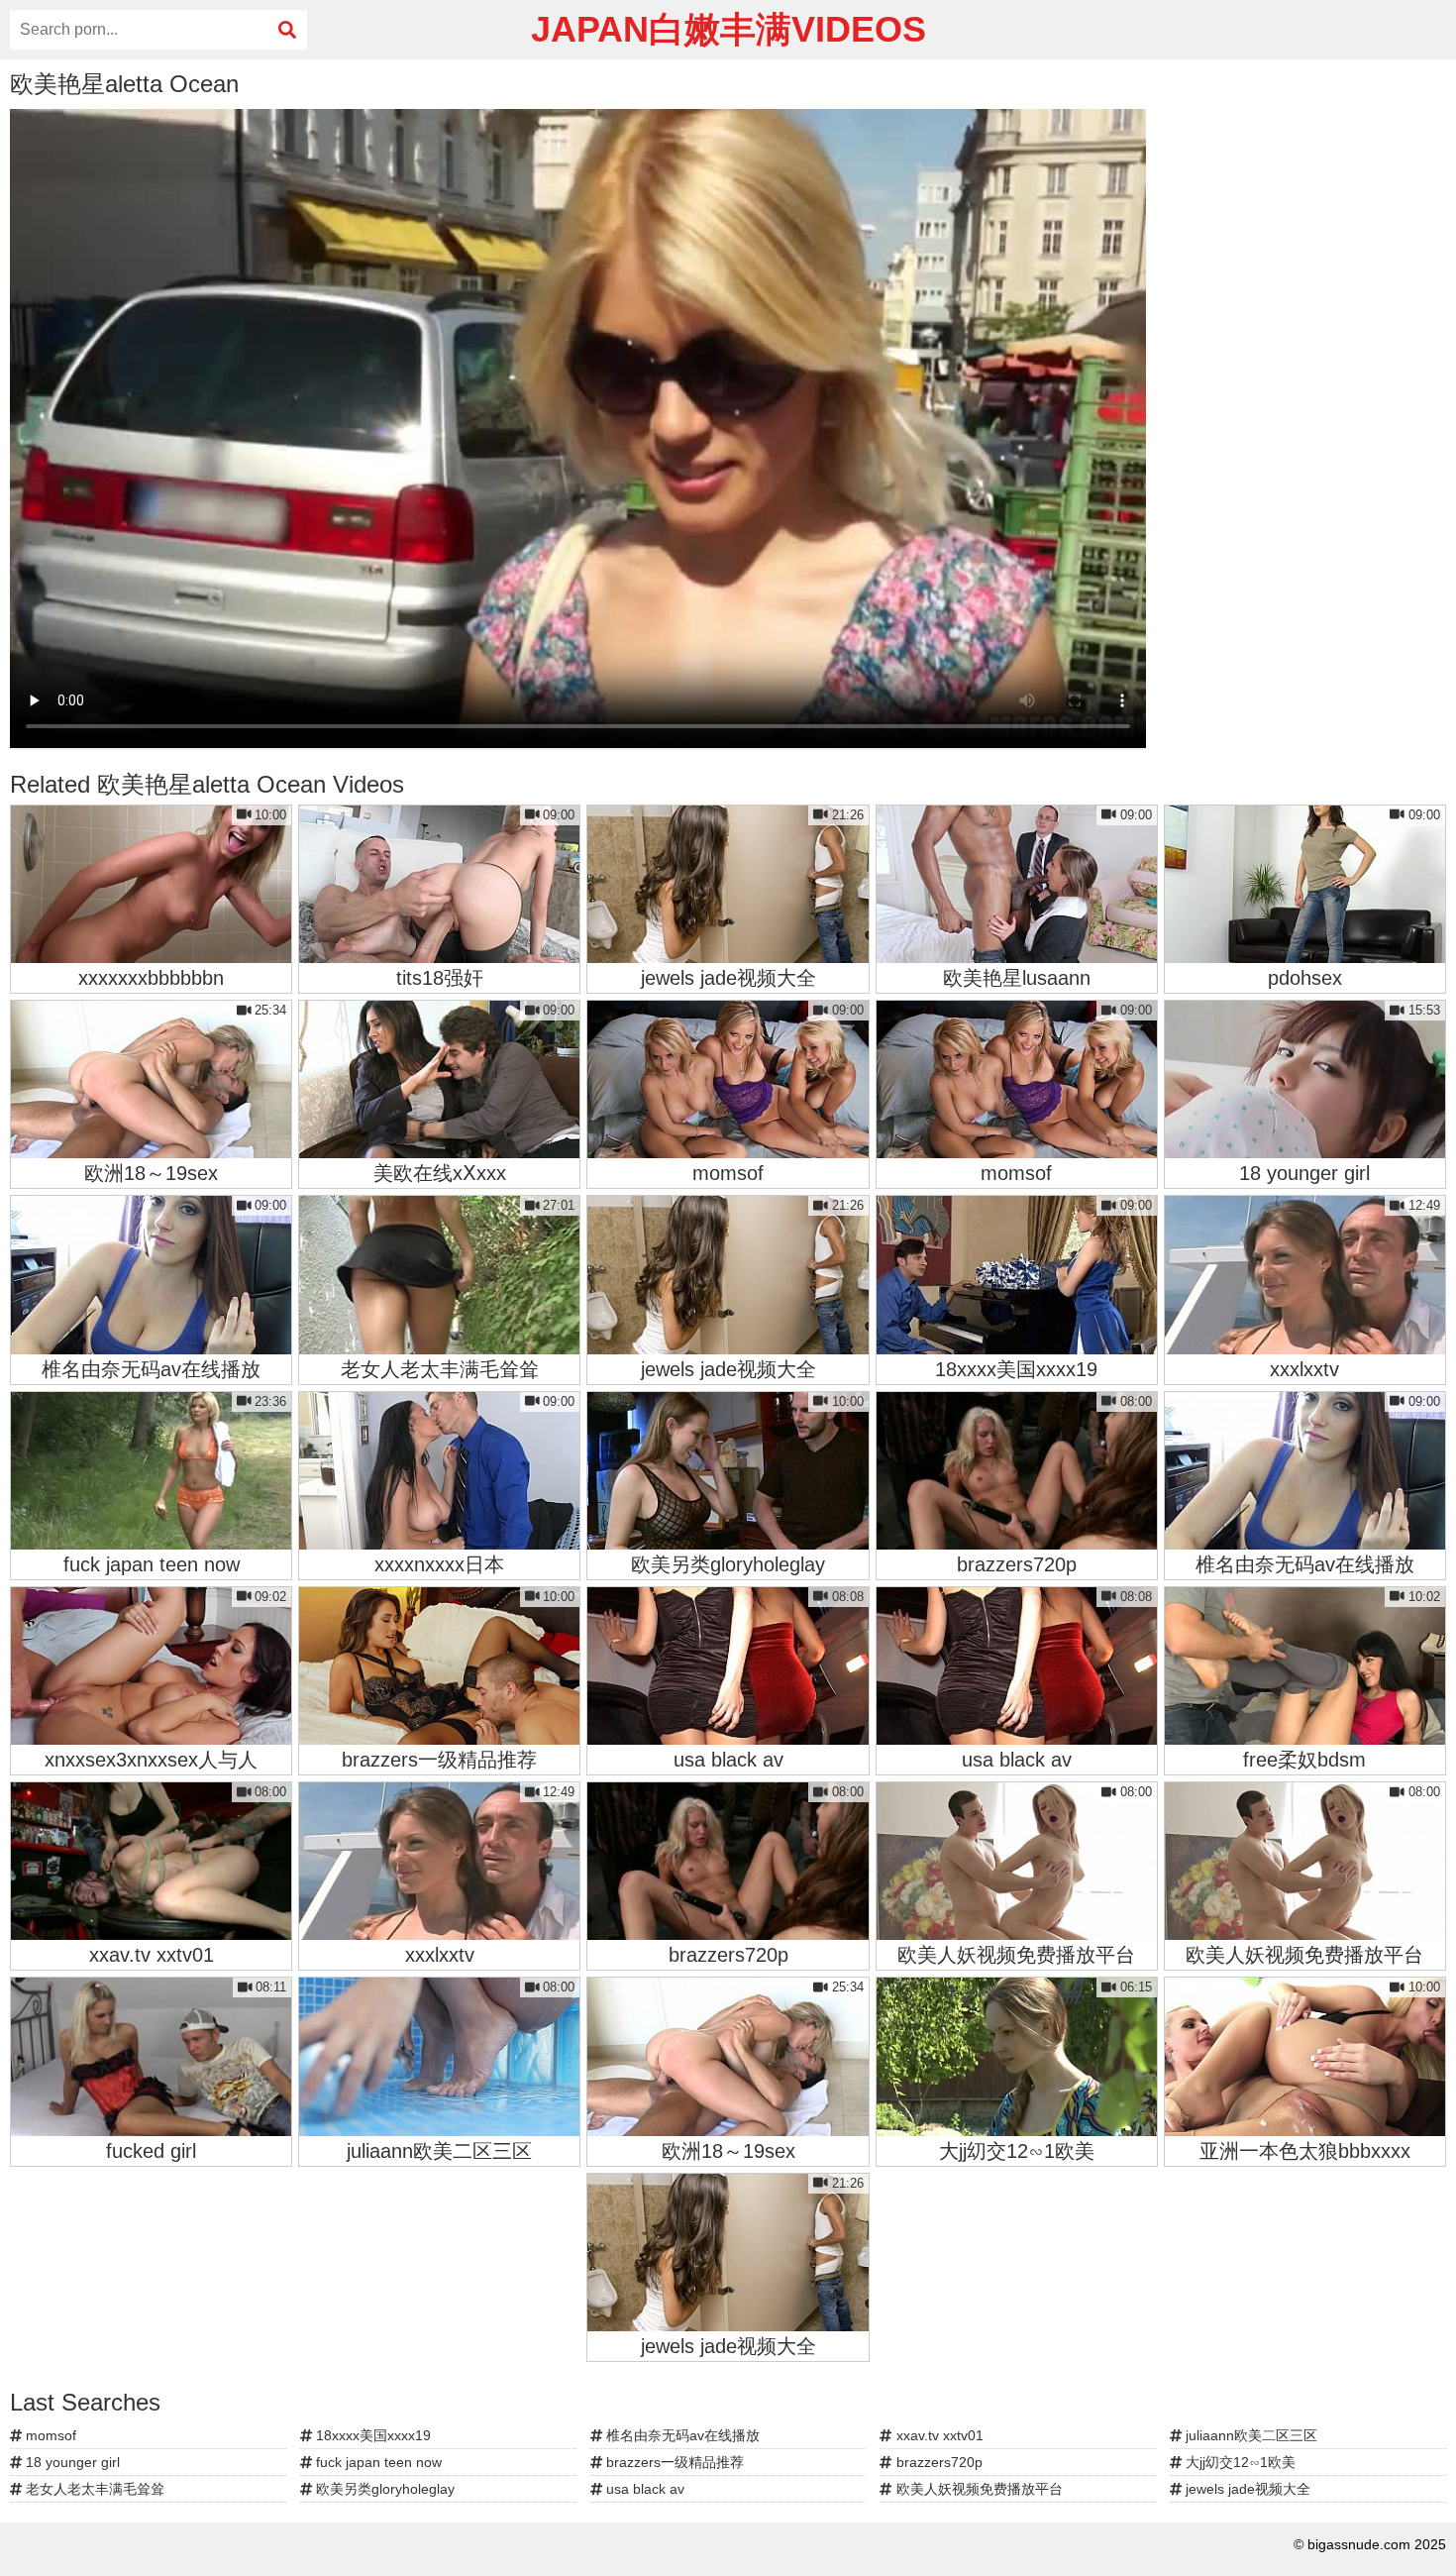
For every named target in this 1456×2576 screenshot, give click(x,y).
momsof (49, 2435)
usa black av (643, 2489)
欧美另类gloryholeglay (383, 2489)
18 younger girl (71, 2462)
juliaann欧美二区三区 (1249, 2435)
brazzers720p (937, 2462)
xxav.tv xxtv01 (938, 2435)
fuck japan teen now (377, 2462)
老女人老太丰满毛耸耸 (93, 2489)
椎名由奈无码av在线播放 (681, 2435)
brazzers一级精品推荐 (673, 2462)
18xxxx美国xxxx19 (371, 2435)
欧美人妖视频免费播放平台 (978, 2489)
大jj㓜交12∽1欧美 (1239, 2462)
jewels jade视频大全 (1246, 2489)
